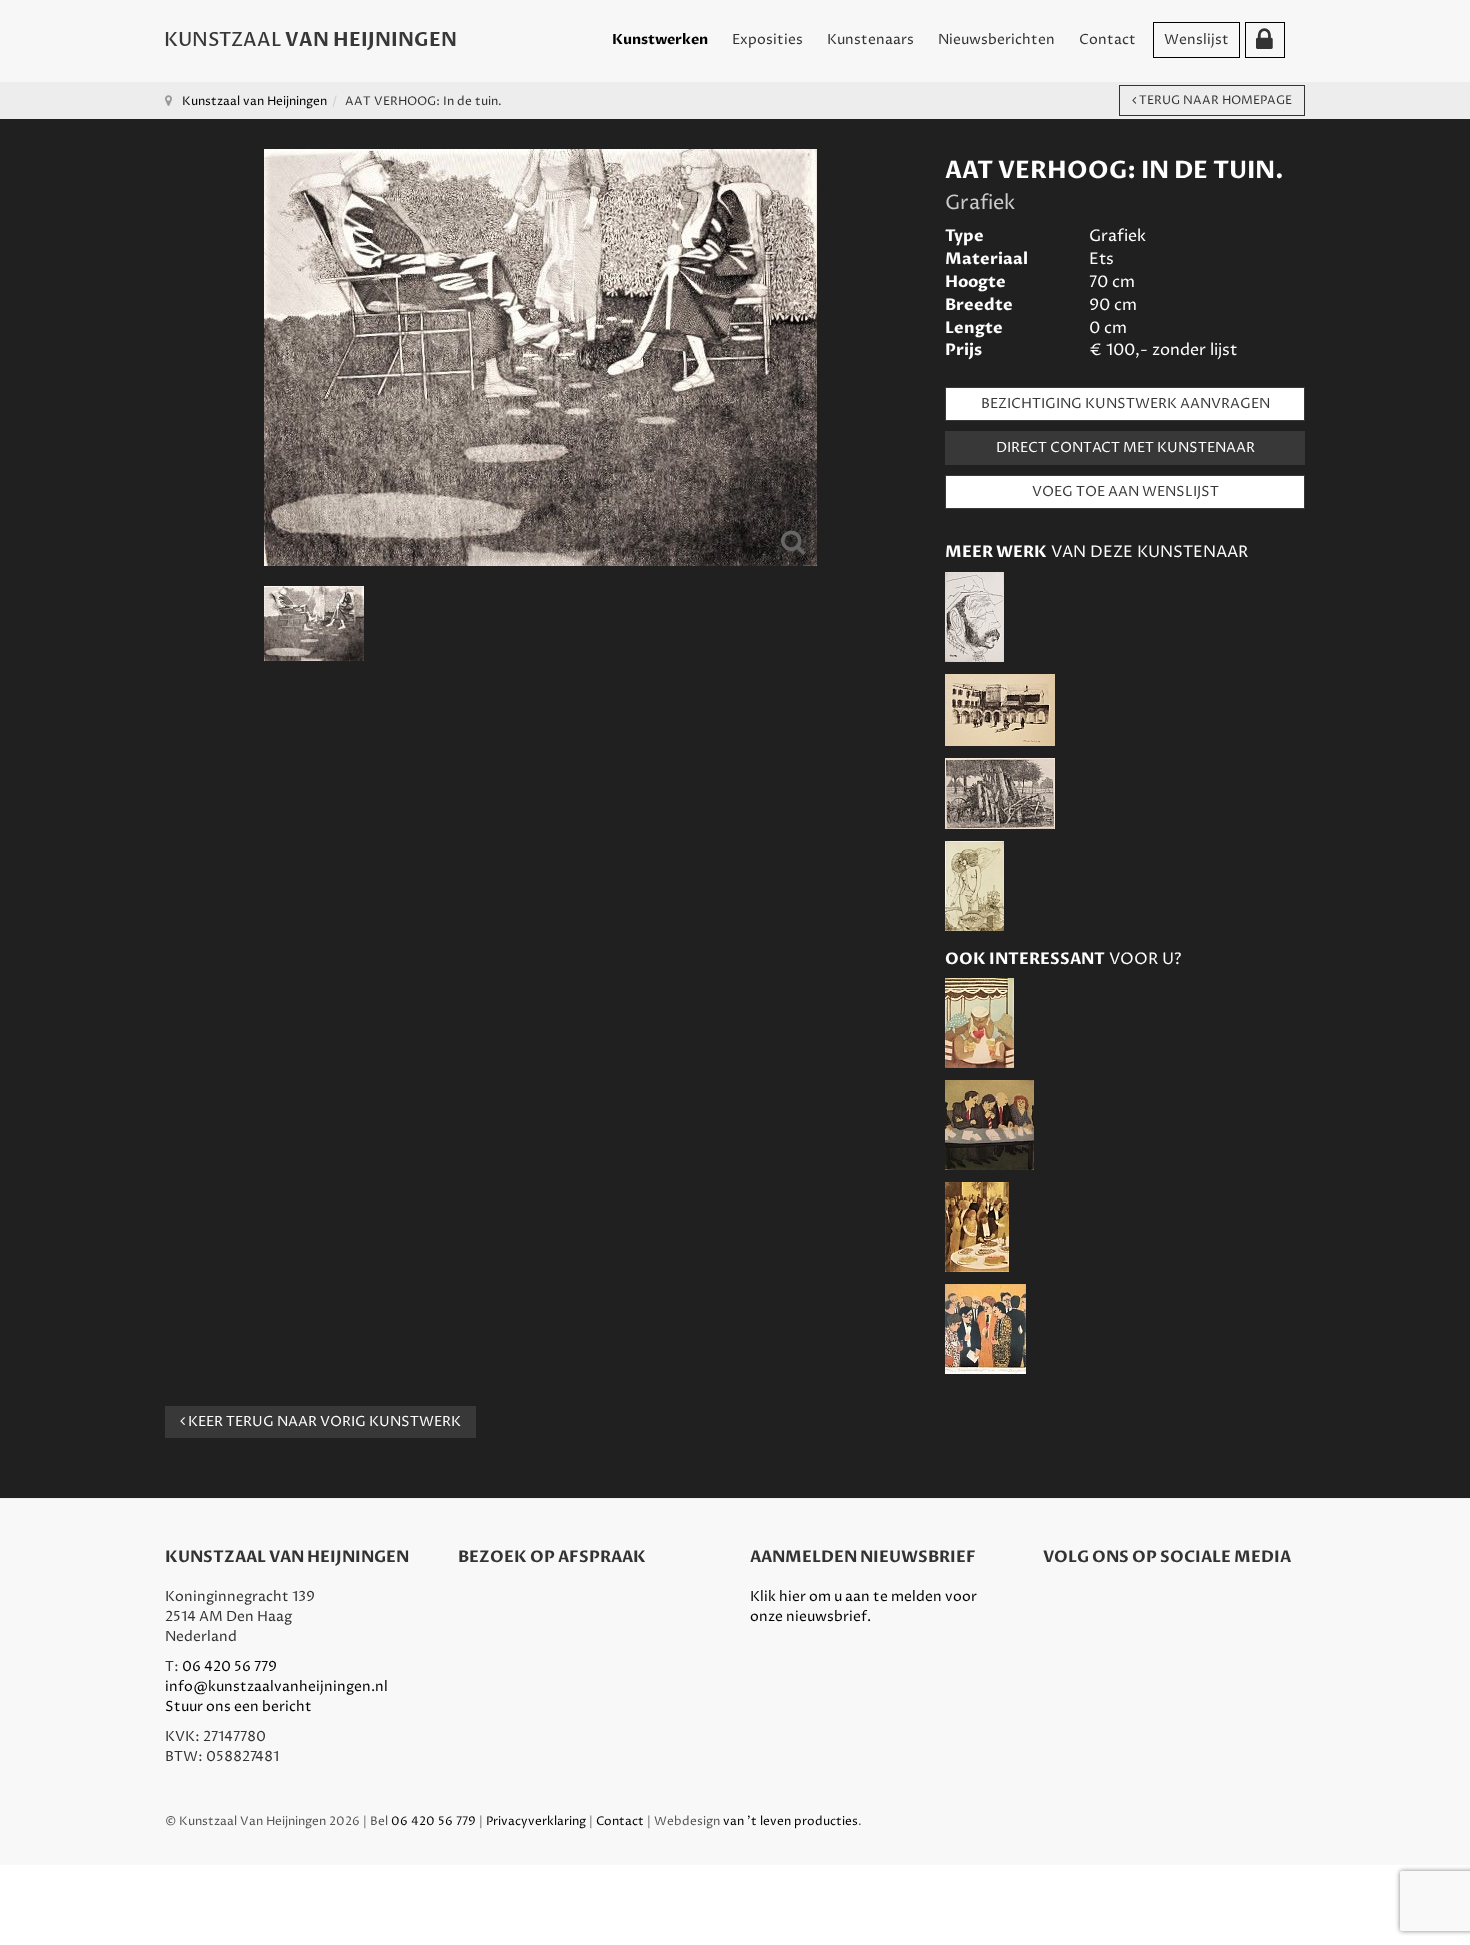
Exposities (767, 39)
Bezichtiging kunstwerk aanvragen (1125, 403)
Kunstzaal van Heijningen (254, 101)
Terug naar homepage (1214, 100)
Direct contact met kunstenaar (1125, 447)
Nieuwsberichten (996, 39)
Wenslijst (1196, 39)
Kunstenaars (870, 39)
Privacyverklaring (536, 1821)
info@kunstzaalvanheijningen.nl (276, 1686)
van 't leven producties (790, 1821)
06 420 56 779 (229, 1666)
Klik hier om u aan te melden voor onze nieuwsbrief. (863, 1606)
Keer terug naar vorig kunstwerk (323, 1421)
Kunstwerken (660, 39)
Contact (1107, 39)
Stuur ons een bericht (238, 1706)
